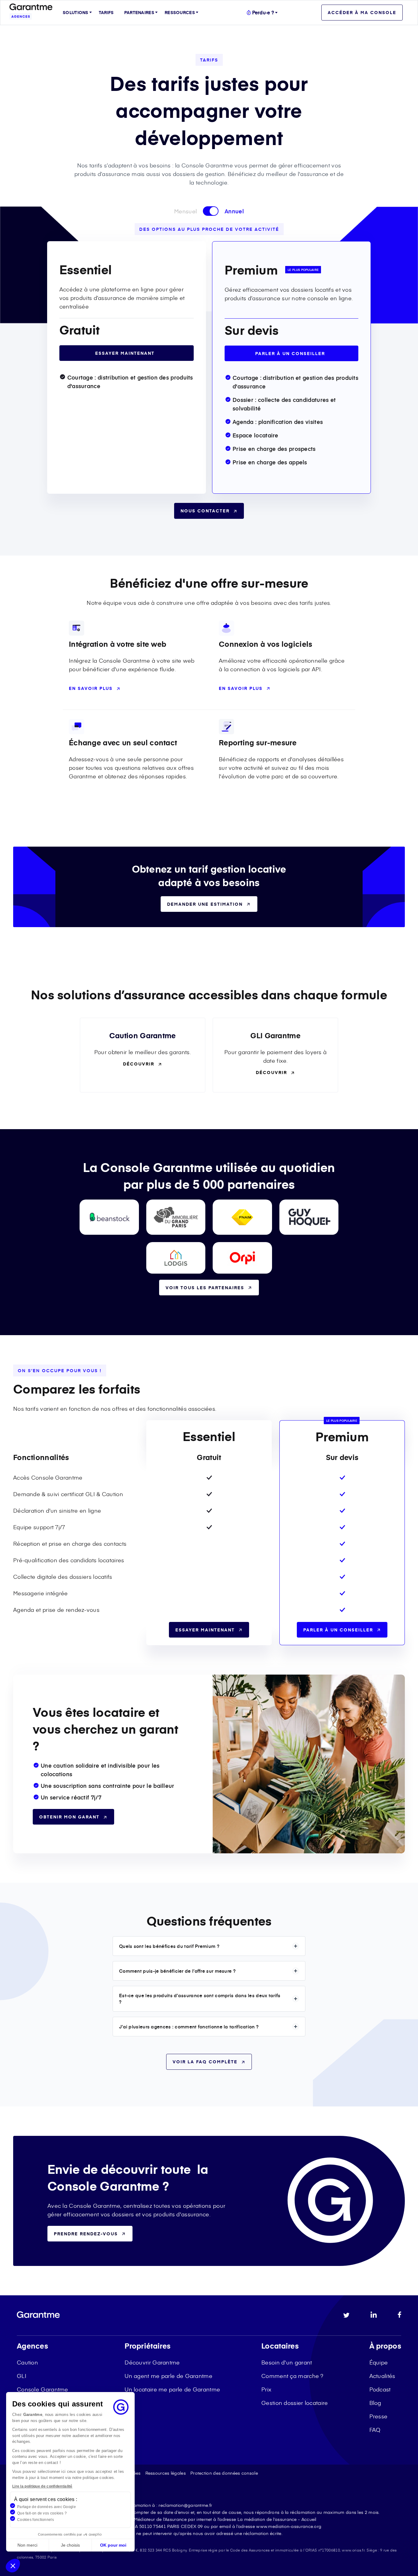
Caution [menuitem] (27, 2362)
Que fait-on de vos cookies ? (42, 2513)
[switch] (211, 211)
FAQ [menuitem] (375, 2430)
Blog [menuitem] (375, 2403)
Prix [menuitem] (266, 2389)
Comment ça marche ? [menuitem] (292, 2376)
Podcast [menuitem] (380, 2389)
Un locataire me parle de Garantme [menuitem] (172, 2389)
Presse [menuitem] (379, 2416)
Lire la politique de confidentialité (42, 2486)
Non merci (27, 2545)
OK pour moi (113, 2545)
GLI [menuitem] (22, 2376)
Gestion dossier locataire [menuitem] (295, 2403)
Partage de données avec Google (47, 2507)
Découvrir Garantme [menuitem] (152, 2362)
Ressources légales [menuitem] (166, 2473)
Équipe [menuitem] (379, 2362)
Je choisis (70, 2545)
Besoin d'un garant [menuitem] (287, 2362)
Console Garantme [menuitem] (43, 2389)
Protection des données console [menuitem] (224, 2473)
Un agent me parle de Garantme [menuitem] (168, 2376)
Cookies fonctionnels (35, 2520)
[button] (13, 2566)
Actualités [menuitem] (382, 2376)
